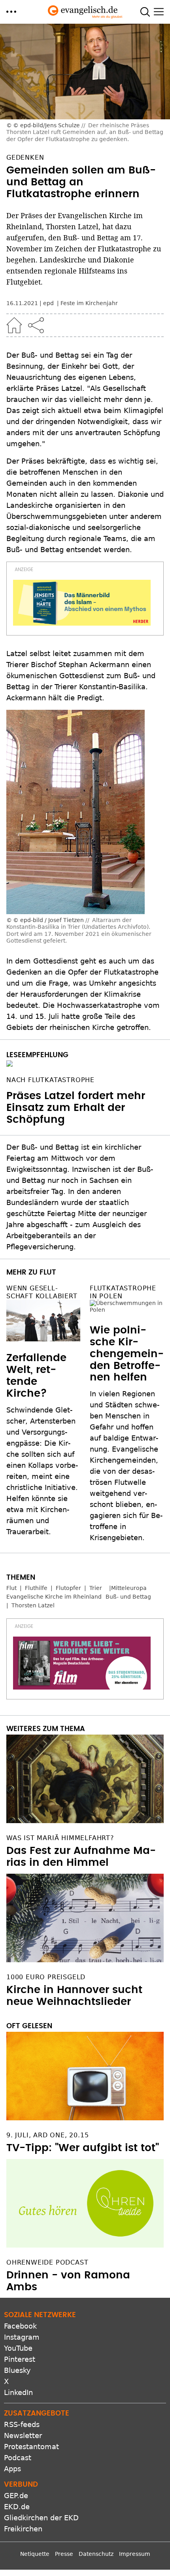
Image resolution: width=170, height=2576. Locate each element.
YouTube (18, 2342)
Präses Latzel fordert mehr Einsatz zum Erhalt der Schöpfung (76, 1108)
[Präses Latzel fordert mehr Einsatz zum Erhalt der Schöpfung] (85, 1064)
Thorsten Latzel (33, 1599)
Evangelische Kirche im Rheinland (54, 1590)
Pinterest (20, 2353)
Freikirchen (23, 2523)
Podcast (18, 2452)
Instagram (22, 2331)
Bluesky (17, 2364)
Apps (12, 2463)
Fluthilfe (36, 1582)
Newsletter (23, 2430)
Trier (96, 1582)
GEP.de (16, 2490)
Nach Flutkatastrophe (50, 1080)
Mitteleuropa (129, 1582)
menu (11, 12)
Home (14, 325)
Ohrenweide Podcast (47, 2256)
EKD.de (17, 2501)
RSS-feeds (22, 2419)
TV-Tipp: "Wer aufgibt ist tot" (83, 2142)
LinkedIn (18, 2386)
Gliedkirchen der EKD (41, 2512)
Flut (11, 1582)
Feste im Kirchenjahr (89, 303)
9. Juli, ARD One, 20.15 (47, 2129)
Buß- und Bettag (128, 1590)
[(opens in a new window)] (82, 603)
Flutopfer (68, 1582)
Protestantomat (31, 2441)
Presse (64, 2548)
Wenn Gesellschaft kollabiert (42, 1292)
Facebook (20, 2320)
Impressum (135, 2548)
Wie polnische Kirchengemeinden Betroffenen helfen (127, 1332)
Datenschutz (96, 2548)
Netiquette (35, 2548)
